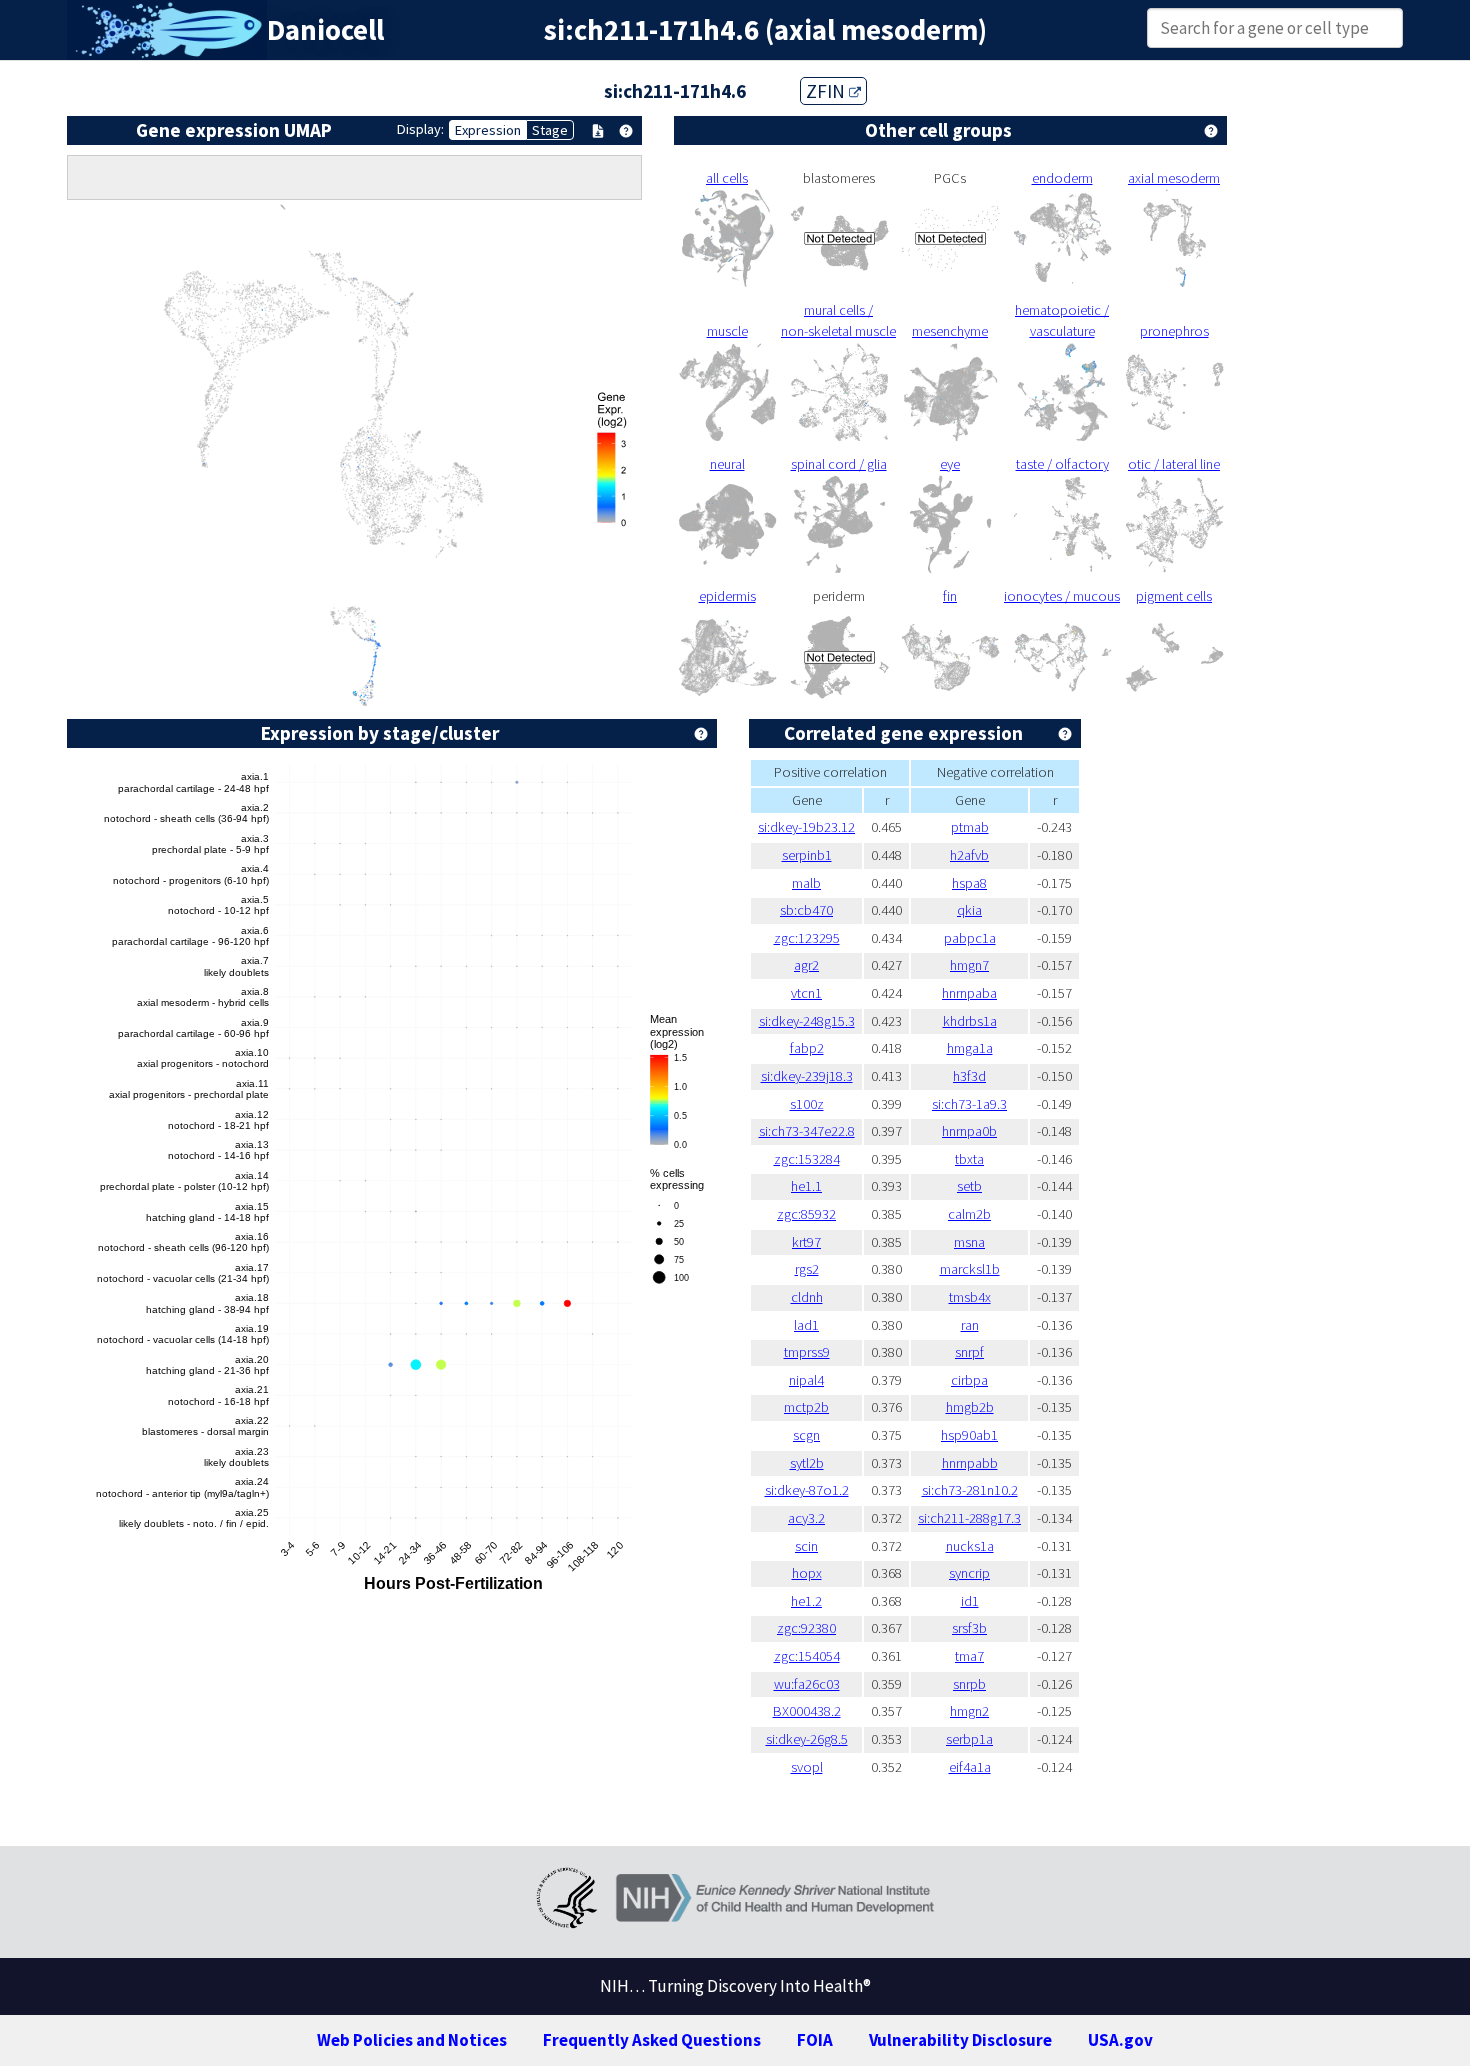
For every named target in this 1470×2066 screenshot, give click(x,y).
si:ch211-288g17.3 (969, 1518)
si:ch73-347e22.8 (807, 1131)
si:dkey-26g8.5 (807, 1739)
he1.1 (806, 1186)
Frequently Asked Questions (652, 2040)
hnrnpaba (969, 993)
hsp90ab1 (969, 1435)
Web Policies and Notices (412, 2040)
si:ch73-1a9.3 (969, 1104)
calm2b (969, 1214)
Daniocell (325, 30)
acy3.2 (806, 1518)
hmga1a (970, 1048)
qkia (969, 910)
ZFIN (827, 91)
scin (806, 1546)
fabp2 (807, 1048)
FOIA (815, 2040)
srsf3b (969, 1628)
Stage (550, 130)
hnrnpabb (970, 1463)
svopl (807, 1767)
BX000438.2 (807, 1711)
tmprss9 (807, 1352)
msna (969, 1242)
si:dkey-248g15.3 (807, 1021)
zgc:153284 (807, 1159)
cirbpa (969, 1380)
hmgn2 (969, 1711)
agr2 (806, 965)
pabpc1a (970, 938)
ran (970, 1325)
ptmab (970, 827)
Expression (488, 130)
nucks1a (970, 1546)
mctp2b (806, 1407)
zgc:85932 (806, 1214)
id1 (970, 1601)
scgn (806, 1435)
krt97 (806, 1242)
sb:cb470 (806, 910)
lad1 (806, 1325)
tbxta (969, 1159)
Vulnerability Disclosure (960, 2040)
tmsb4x (970, 1297)
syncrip (969, 1573)
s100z (807, 1104)
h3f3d (969, 1076)
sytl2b (807, 1463)
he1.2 (806, 1601)
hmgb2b (970, 1407)
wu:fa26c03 (807, 1684)
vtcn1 (806, 993)
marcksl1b (970, 1269)
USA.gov (1120, 2040)
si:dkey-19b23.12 (806, 827)
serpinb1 (807, 855)
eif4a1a (970, 1767)
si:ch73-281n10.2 (970, 1490)
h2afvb (969, 855)
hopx (807, 1573)
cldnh (807, 1297)
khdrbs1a (970, 1021)
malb (806, 883)
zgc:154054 (807, 1656)
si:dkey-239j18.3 (807, 1076)
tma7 (969, 1656)
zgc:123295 (807, 938)
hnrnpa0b (969, 1131)
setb (969, 1186)
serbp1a (969, 1739)
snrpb (969, 1684)
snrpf (969, 1352)
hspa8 (969, 883)
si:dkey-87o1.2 (807, 1490)
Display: (420, 129)
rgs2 (807, 1269)
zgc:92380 (806, 1628)
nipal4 (806, 1380)
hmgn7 (969, 965)
